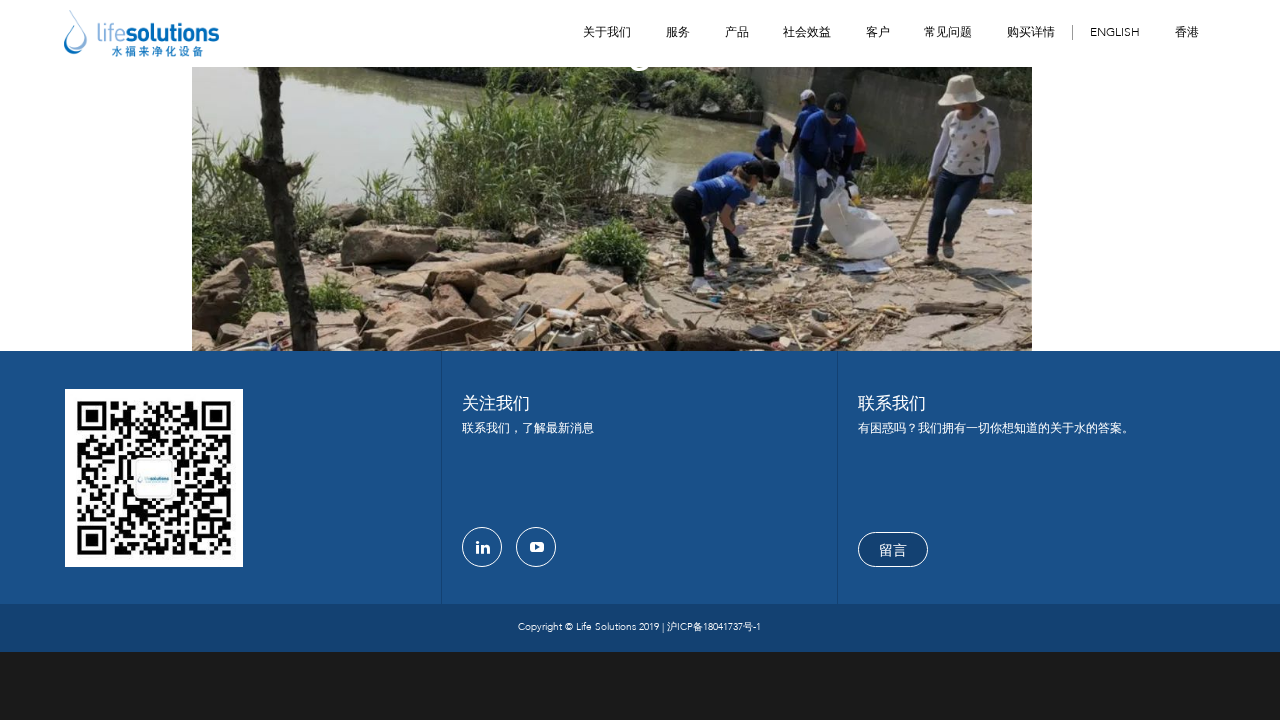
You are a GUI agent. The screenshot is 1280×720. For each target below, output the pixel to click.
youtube (536, 547)
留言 (893, 550)
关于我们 (607, 32)
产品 (737, 32)
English (1115, 32)
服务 (678, 32)
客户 (878, 32)
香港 (1187, 32)
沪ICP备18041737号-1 (714, 627)
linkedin (482, 547)
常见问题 (948, 32)
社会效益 (807, 32)
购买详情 (1031, 32)
